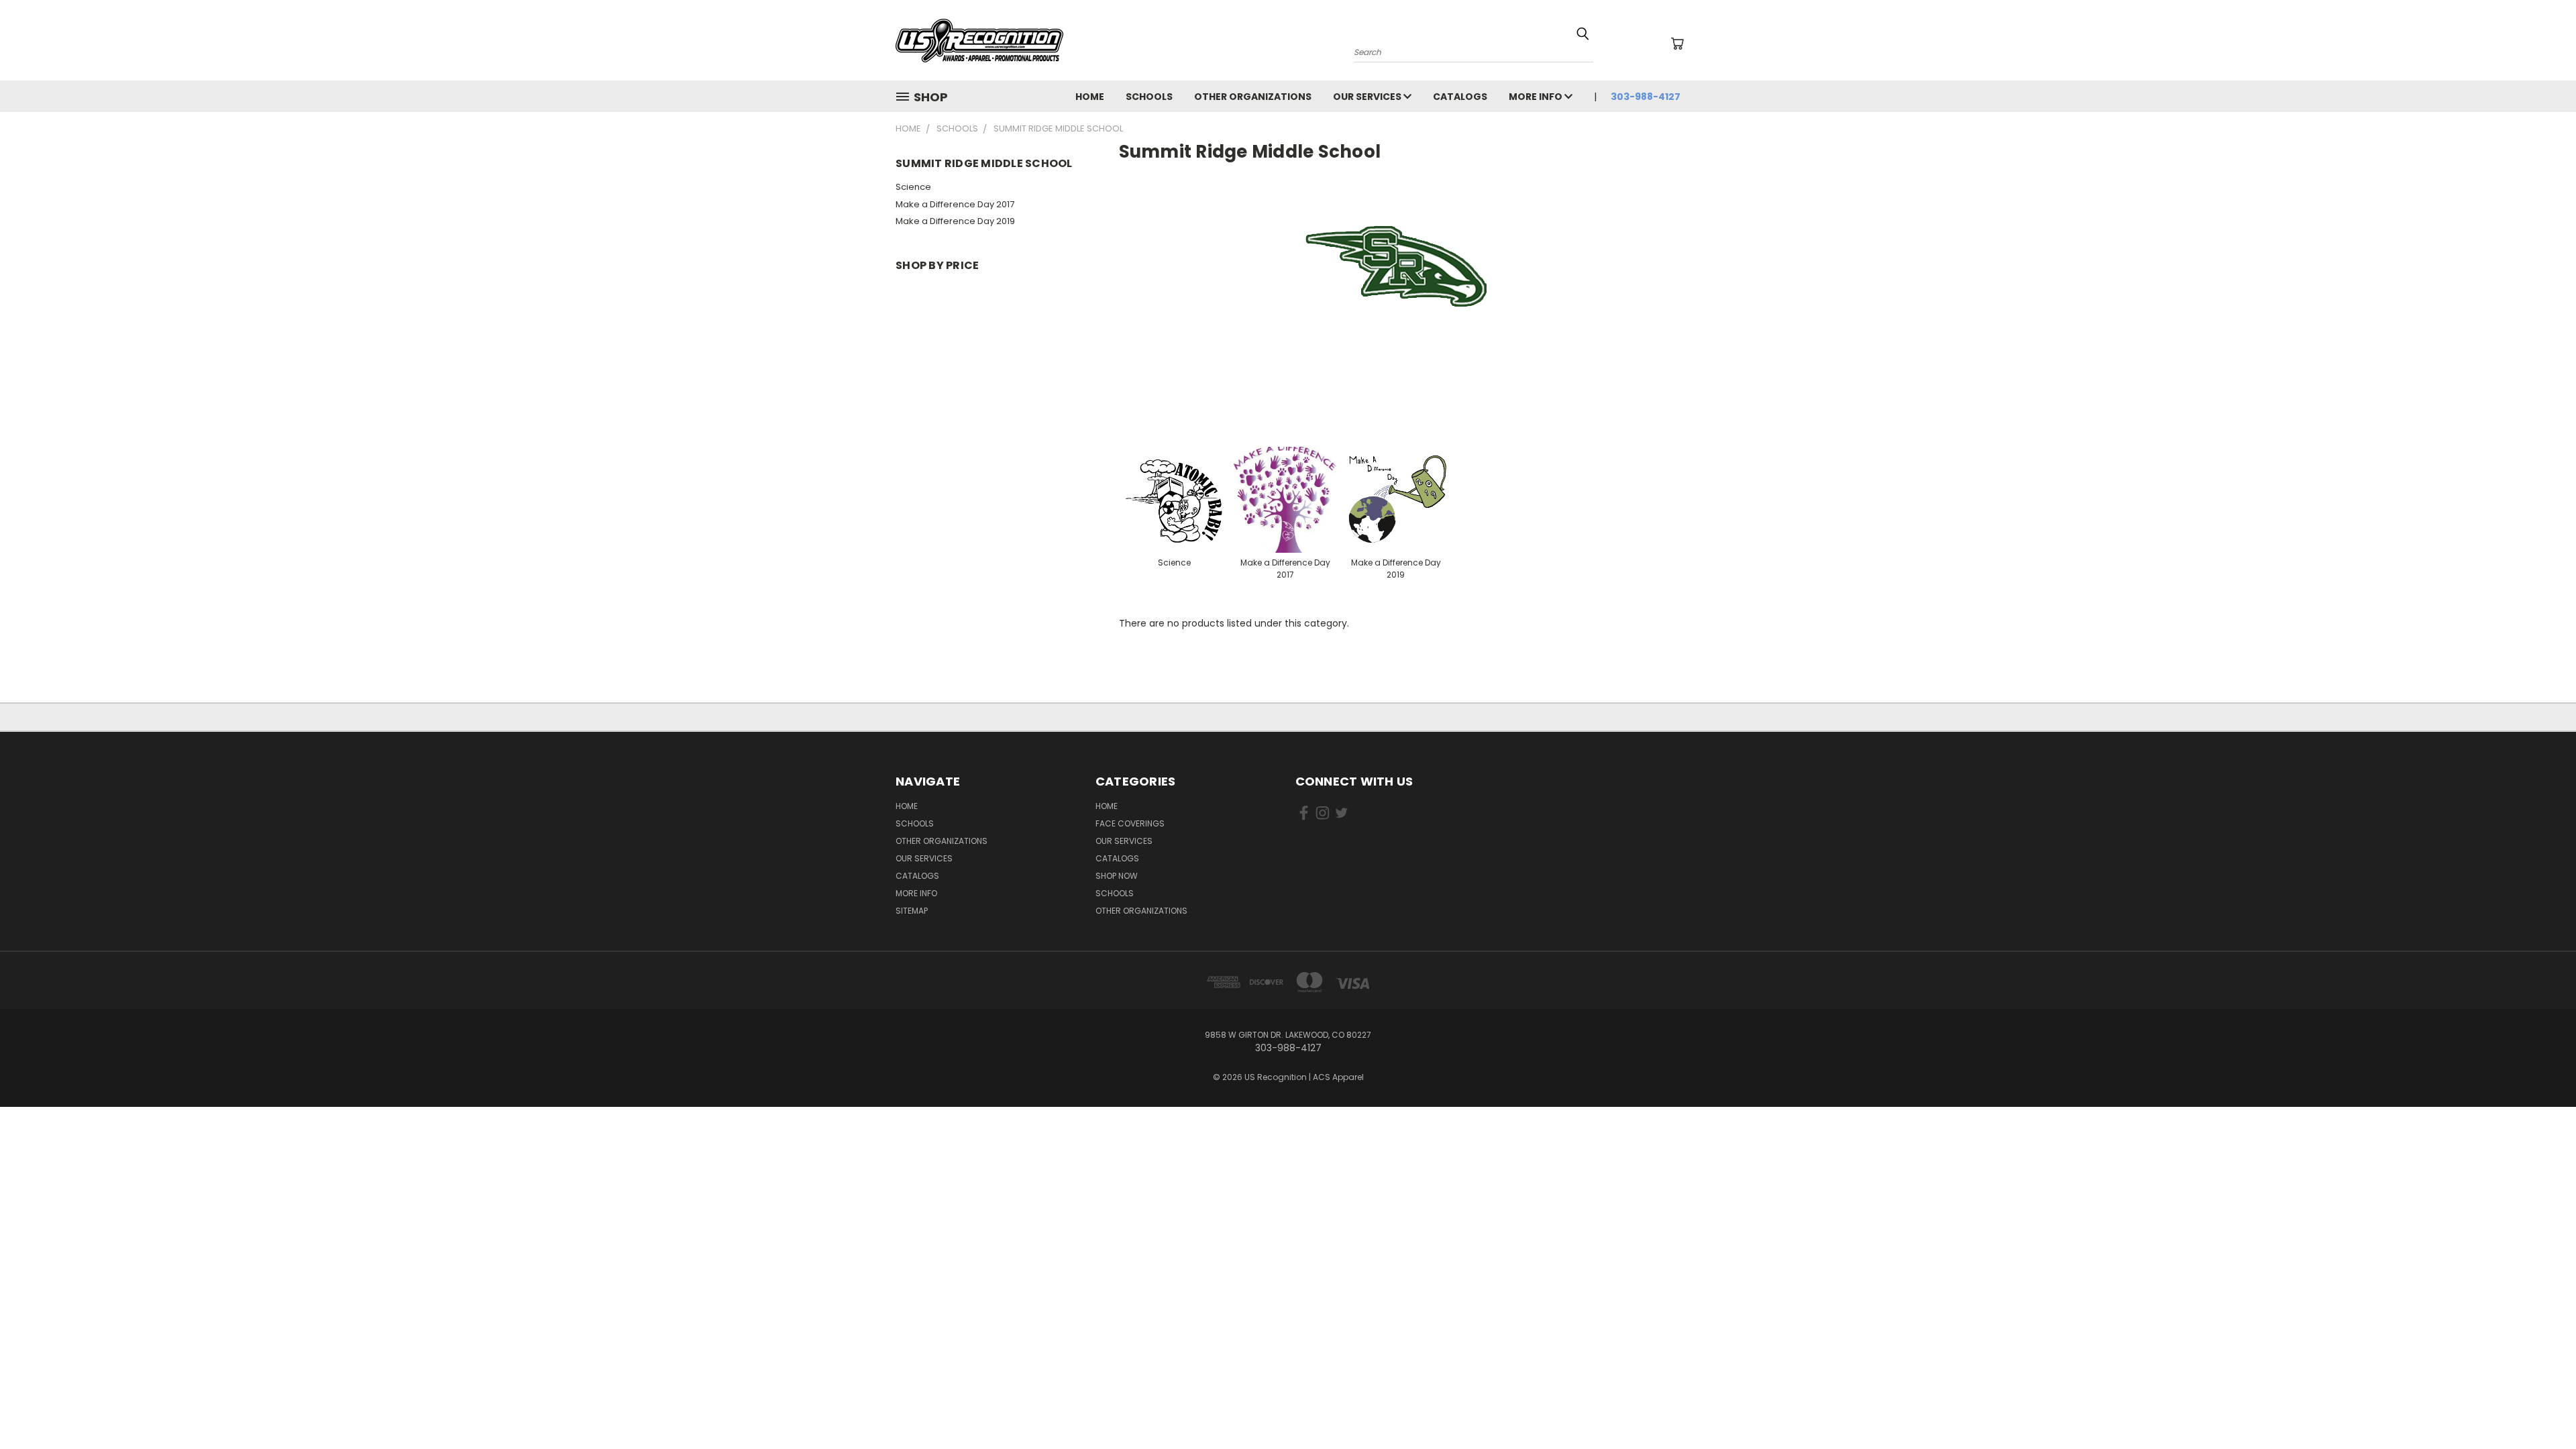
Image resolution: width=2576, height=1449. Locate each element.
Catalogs (1460, 97)
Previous (2541, 1407)
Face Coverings (1130, 823)
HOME (1090, 97)
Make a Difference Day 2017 (955, 204)
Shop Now (1117, 876)
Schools (1115, 893)
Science (913, 187)
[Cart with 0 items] (1677, 44)
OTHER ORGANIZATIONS (1253, 97)
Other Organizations (1141, 911)
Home (1107, 806)
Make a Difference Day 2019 (955, 221)
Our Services (1368, 97)
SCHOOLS (1149, 97)
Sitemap (912, 911)
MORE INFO (1537, 97)
